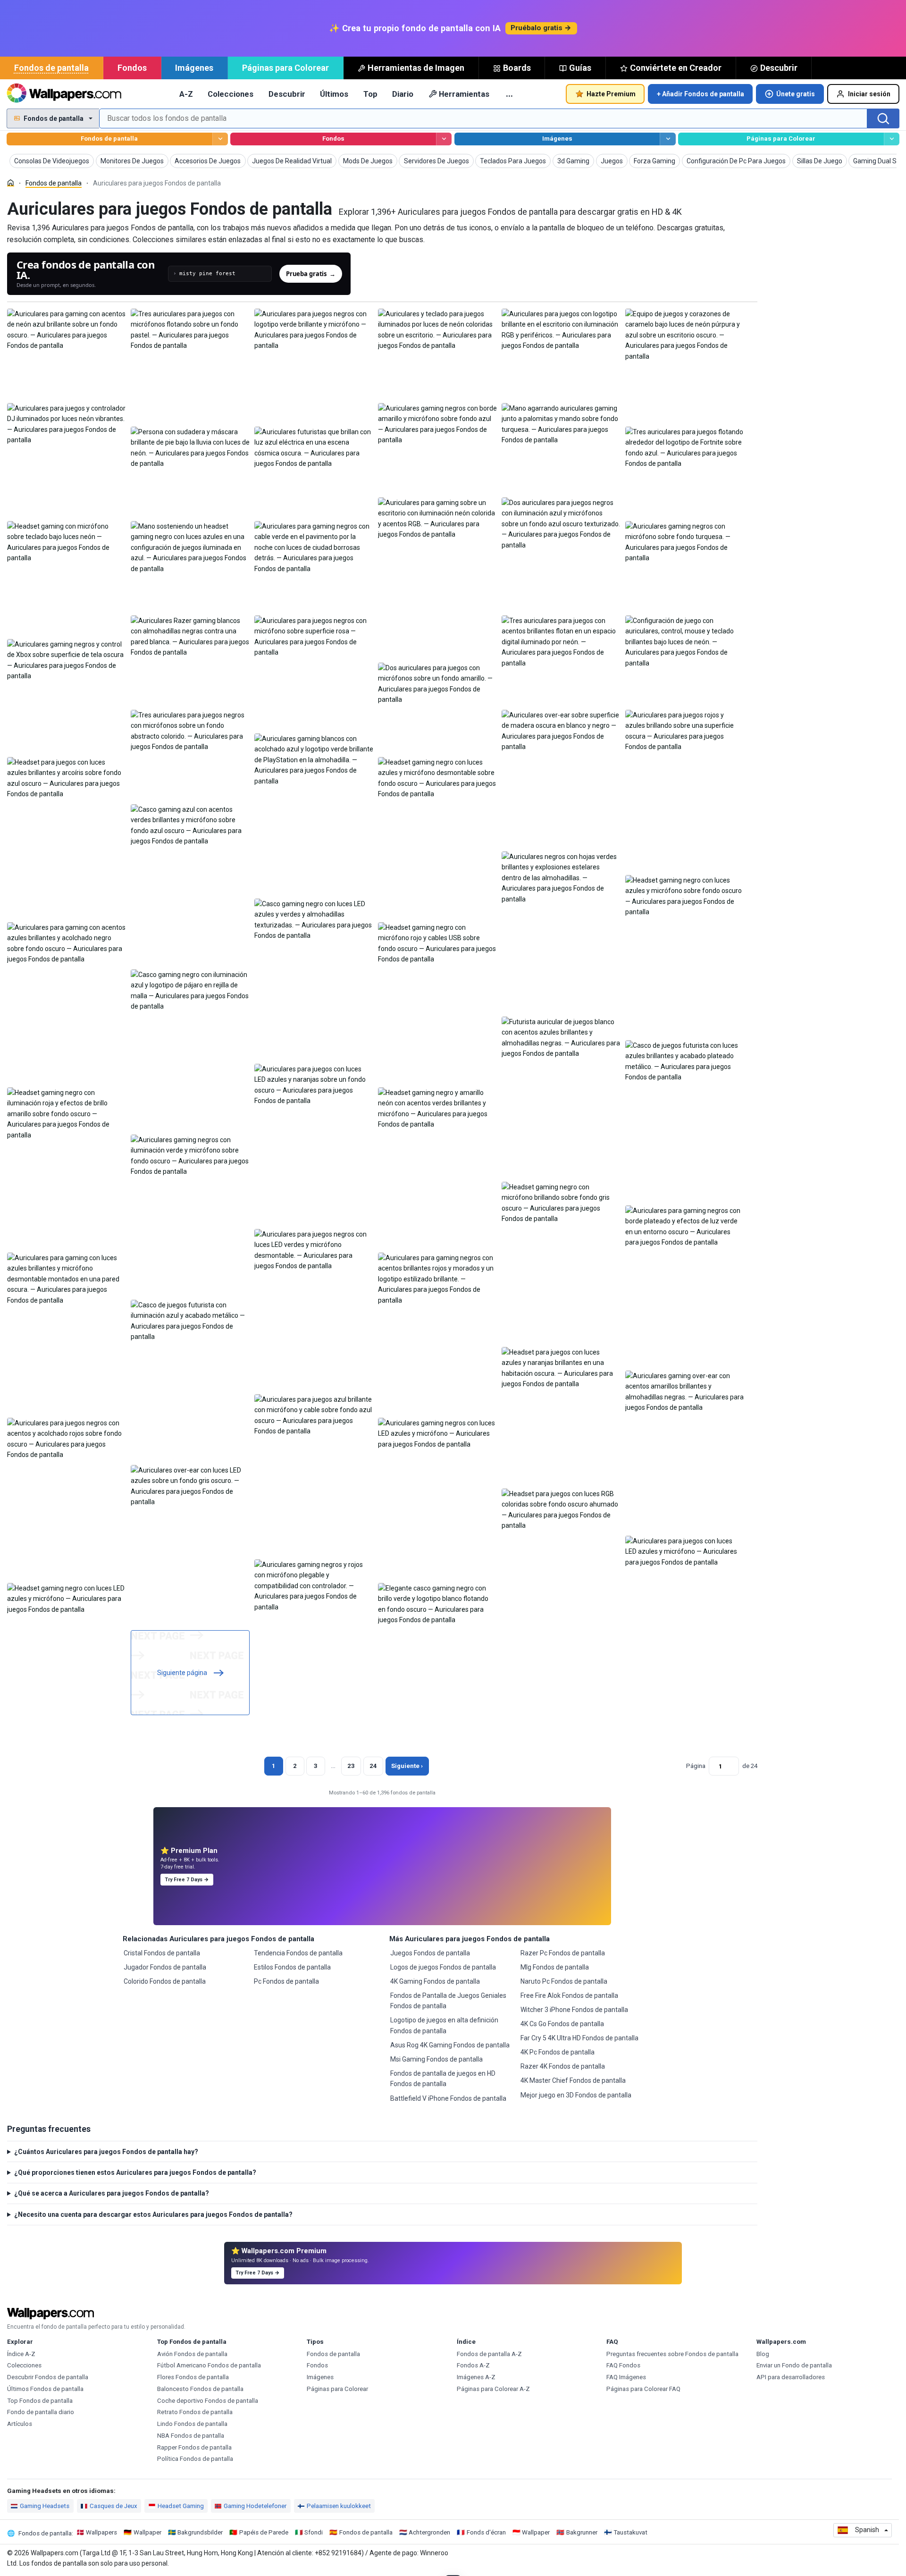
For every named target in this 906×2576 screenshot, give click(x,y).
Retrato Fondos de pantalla (195, 2412)
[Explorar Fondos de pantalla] (220, 139)
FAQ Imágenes (626, 2377)
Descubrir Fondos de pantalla (48, 2377)
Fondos (132, 68)
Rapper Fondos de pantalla (194, 2447)
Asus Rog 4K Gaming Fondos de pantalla (450, 2045)
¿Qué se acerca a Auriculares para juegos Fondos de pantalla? (112, 2193)
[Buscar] (883, 118)
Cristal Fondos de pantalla (162, 1953)
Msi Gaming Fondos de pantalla (436, 2059)
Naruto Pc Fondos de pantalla (564, 1981)
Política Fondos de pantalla (195, 2459)
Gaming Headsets (45, 2506)
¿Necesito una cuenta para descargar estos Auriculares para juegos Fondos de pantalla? (153, 2214)
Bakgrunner (582, 2532)
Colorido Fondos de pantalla (165, 1981)
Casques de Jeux (113, 2506)
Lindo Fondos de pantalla (192, 2424)
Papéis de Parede (264, 2532)
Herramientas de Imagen (416, 68)
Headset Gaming (181, 2506)
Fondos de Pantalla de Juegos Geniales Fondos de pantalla (448, 2001)
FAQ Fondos (623, 2365)
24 (373, 1766)
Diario (403, 94)
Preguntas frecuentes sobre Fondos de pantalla (672, 2354)
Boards (517, 68)
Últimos (334, 94)
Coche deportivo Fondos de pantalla (208, 2401)
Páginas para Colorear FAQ (643, 2389)
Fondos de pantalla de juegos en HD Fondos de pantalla (443, 2079)
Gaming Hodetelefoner (255, 2506)
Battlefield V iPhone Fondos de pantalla (448, 2098)
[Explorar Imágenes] (667, 139)
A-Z (186, 94)
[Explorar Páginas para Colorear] (892, 139)
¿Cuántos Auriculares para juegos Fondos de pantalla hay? (106, 2152)
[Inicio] (11, 183)
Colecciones (231, 94)
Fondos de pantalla (51, 68)
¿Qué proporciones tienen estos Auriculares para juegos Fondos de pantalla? (135, 2172)
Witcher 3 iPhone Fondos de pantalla (574, 2010)
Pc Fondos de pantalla (286, 1981)
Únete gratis (796, 94)
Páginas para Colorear (285, 68)
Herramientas (464, 94)
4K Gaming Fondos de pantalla (435, 1981)
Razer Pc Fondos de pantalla (563, 1953)
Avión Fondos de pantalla (192, 2354)
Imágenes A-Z (476, 2377)
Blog (763, 2354)
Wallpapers (101, 2532)
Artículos (20, 2424)
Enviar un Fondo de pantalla (794, 2365)
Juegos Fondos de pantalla (430, 1953)
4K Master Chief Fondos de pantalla (573, 2080)
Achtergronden (429, 2532)
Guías (580, 68)
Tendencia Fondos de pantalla (298, 1953)
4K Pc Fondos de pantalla (558, 2052)
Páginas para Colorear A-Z (493, 2389)
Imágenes (194, 68)
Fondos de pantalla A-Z (489, 2354)
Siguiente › (407, 1766)
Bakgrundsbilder (200, 2532)
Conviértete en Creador (676, 68)
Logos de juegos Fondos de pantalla (443, 1967)
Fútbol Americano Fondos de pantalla (209, 2365)
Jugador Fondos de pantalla (165, 1967)
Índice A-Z (21, 2354)
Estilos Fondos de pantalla (292, 1967)
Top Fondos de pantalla (40, 2401)
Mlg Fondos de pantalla (555, 1967)
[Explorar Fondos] (444, 139)
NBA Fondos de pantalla (191, 2436)
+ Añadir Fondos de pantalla (700, 94)
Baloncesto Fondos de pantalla (200, 2389)
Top (370, 94)
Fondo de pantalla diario (41, 2412)
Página (696, 1766)
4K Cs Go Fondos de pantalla (562, 2024)
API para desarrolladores (791, 2377)
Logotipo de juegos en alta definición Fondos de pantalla (444, 2025)
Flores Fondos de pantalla (193, 2377)
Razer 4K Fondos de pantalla (563, 2066)
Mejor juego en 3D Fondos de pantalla (576, 2095)
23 (351, 1766)
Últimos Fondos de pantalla (45, 2389)
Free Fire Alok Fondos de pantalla (569, 1995)
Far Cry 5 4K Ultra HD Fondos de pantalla (579, 2038)
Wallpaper (147, 2532)
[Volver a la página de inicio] (64, 94)
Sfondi (314, 2532)
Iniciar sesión (869, 94)
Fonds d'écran (486, 2532)
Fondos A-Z (473, 2365)
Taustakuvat (630, 2532)
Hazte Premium (611, 94)
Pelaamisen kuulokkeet (339, 2506)
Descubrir (779, 68)
